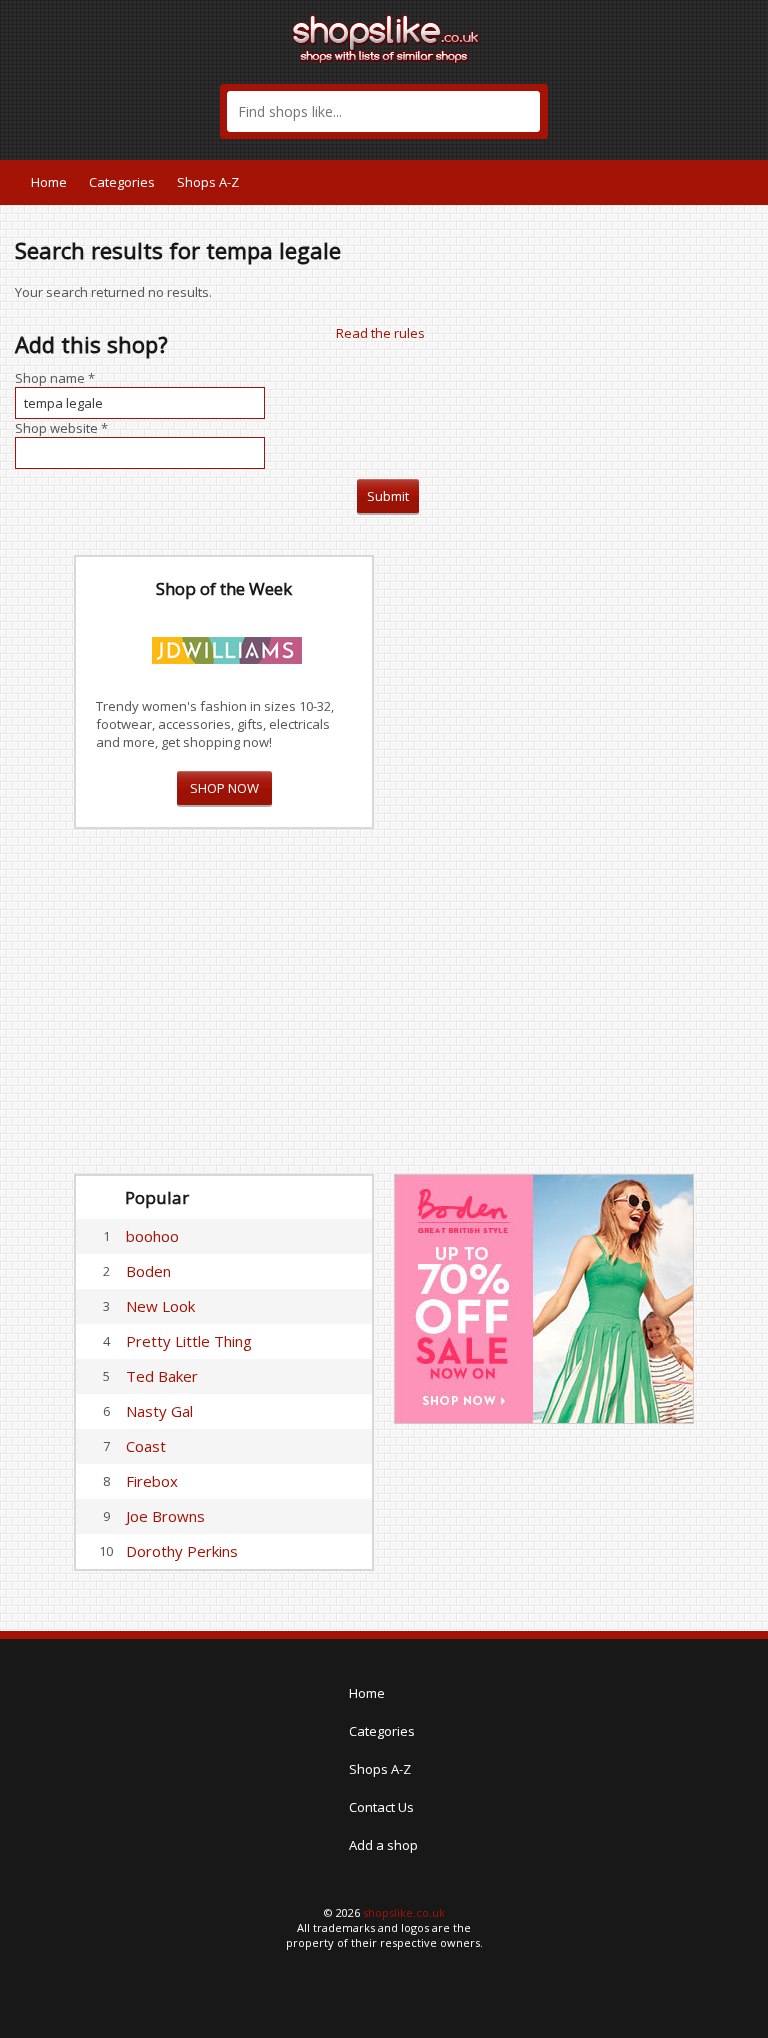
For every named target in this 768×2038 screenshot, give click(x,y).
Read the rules (380, 333)
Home (49, 182)
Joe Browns (165, 1516)
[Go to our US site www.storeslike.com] (731, 182)
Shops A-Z (208, 182)
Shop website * (61, 428)
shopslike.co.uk (404, 1912)
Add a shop (383, 1845)
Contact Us (381, 1807)
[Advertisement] (544, 855)
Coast (146, 1446)
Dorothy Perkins (182, 1551)
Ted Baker (162, 1376)
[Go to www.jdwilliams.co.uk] (227, 647)
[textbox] (383, 111)
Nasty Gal (159, 1411)
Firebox (152, 1481)
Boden (148, 1271)
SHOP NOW (224, 788)
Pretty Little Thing (189, 1341)
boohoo (152, 1236)
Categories (122, 182)
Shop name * (55, 378)
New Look (160, 1306)
